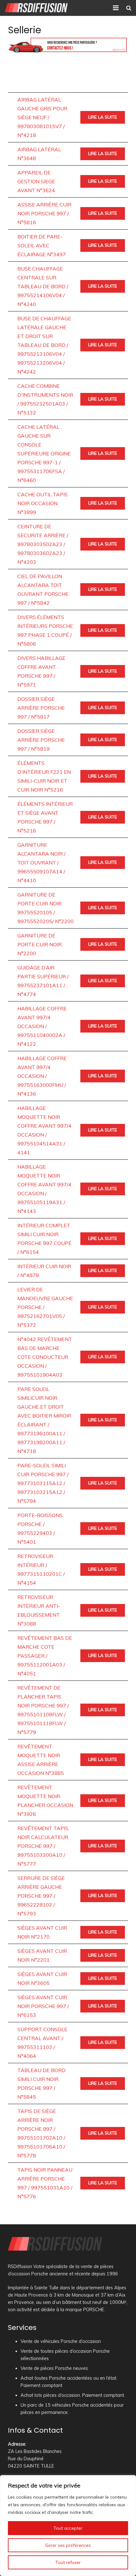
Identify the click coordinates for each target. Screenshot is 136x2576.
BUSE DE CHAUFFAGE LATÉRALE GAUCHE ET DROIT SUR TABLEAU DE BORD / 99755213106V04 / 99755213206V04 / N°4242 (44, 345)
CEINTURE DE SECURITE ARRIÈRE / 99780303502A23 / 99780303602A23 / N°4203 (43, 544)
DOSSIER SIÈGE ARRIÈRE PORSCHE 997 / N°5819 (41, 740)
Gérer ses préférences (68, 2545)
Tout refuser (68, 2562)
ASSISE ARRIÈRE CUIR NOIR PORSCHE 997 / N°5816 (44, 213)
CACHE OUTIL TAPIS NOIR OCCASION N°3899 (43, 503)
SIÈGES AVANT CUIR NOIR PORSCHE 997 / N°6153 (43, 2006)
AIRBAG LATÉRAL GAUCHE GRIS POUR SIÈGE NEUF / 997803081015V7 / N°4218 (42, 117)
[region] (68, 2526)
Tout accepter (68, 2528)
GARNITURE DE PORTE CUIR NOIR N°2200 (40, 944)
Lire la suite (103, 117)
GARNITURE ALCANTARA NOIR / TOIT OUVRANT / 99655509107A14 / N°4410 (41, 863)
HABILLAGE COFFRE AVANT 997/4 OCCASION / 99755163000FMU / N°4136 (42, 1076)
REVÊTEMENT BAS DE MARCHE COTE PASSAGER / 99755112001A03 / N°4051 (45, 1656)
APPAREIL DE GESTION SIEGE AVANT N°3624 (36, 181)
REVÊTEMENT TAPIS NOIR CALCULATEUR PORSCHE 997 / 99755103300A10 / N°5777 (43, 1846)
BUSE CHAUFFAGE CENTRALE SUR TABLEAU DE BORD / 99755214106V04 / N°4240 (43, 286)
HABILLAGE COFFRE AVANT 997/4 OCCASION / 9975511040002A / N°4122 (42, 1026)
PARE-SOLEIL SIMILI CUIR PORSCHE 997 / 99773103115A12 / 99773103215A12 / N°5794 (43, 1483)
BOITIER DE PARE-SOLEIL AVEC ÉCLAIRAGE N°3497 (42, 245)
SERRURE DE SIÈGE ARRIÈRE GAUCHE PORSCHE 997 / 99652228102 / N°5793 (41, 1896)
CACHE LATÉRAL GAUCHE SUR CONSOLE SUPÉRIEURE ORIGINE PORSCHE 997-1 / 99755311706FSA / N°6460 (44, 453)
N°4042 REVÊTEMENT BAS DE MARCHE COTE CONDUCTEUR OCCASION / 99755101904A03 (45, 1357)
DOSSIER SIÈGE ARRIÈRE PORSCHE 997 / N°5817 (41, 708)
